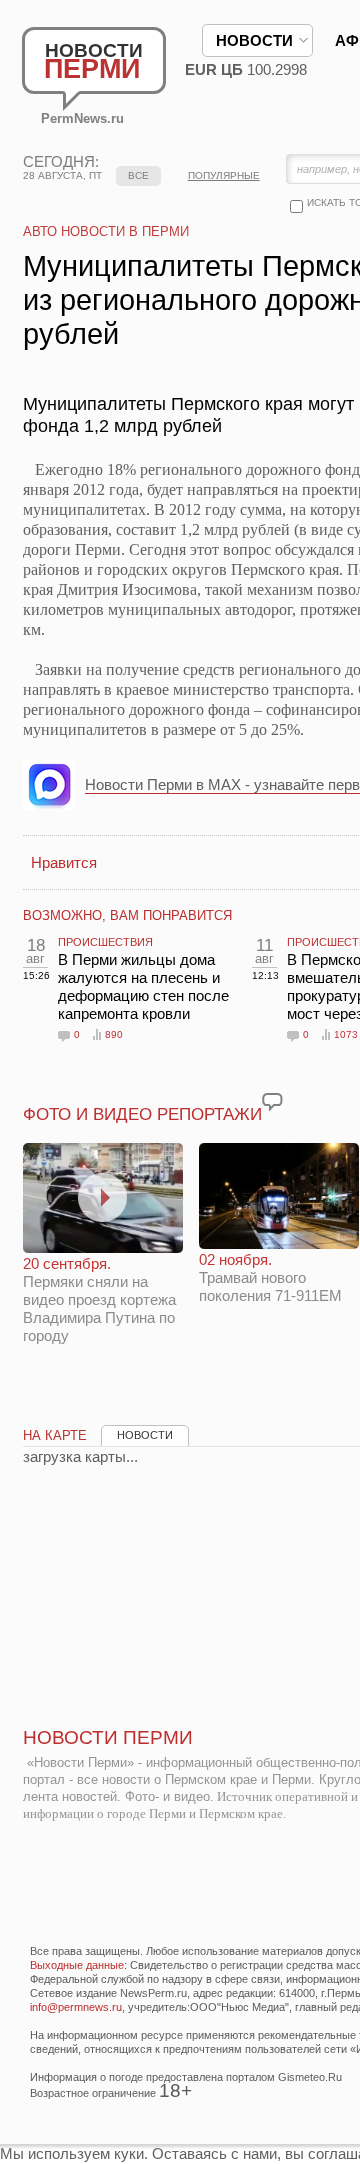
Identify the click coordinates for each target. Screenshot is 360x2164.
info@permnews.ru (76, 2007)
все (138, 175)
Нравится (64, 862)
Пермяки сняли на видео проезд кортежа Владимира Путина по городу (99, 1299)
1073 (346, 1034)
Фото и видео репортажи (142, 1114)
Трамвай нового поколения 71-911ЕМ (270, 1277)
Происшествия (105, 942)
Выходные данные (77, 1965)
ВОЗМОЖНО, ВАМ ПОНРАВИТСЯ (127, 915)
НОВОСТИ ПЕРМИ (108, 1737)
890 (114, 1034)
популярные (224, 175)
